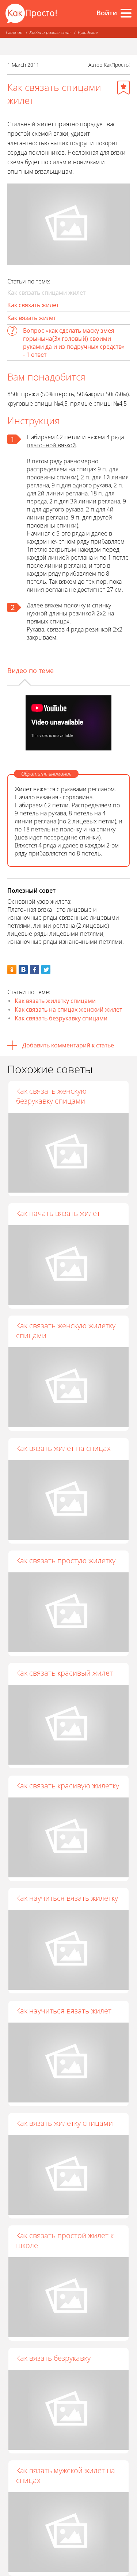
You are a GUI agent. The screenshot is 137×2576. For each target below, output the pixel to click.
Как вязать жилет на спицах (63, 1448)
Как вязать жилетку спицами (55, 1001)
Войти (107, 13)
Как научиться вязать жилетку (67, 1898)
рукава (102, 485)
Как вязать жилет (32, 318)
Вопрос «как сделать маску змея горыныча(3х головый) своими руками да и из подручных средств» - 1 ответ (74, 343)
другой (103, 517)
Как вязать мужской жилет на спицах (66, 2475)
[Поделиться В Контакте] (23, 970)
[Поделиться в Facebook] (35, 970)
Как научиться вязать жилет (64, 2011)
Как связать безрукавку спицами (61, 1018)
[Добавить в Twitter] (46, 970)
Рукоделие (88, 32)
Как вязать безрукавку (53, 2358)
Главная (14, 32)
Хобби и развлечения (50, 32)
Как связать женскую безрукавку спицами (51, 1096)
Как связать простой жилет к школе (65, 2240)
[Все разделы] (126, 13)
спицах (86, 469)
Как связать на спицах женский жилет (68, 1009)
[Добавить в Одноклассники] (12, 970)
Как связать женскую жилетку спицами (66, 1331)
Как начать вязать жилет (58, 1213)
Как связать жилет (33, 305)
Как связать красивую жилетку (68, 1786)
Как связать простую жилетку (66, 1561)
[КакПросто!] (31, 13)
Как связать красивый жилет (64, 1673)
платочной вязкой (51, 445)
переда (37, 501)
